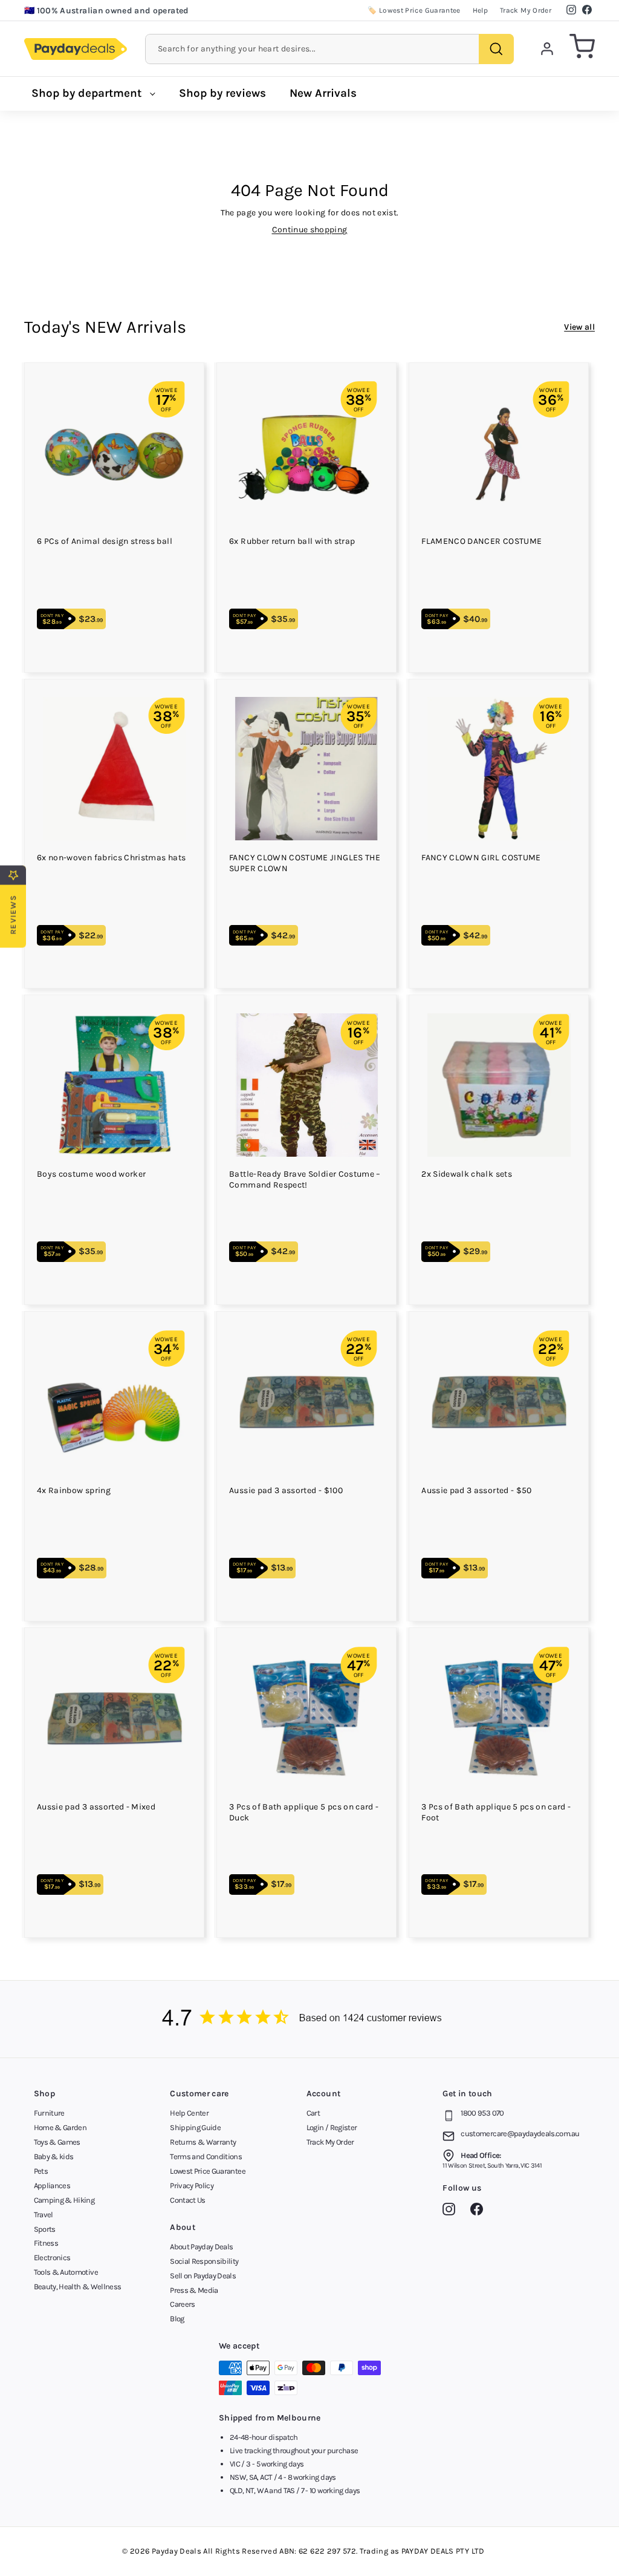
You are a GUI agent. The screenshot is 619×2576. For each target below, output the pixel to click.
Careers (182, 2304)
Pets (41, 2171)
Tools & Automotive (66, 2272)
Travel (44, 2215)
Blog (177, 2319)
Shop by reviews (222, 93)
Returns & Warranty (203, 2142)
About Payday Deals (201, 2247)
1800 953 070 (482, 2113)
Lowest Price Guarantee (208, 2171)
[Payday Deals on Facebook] (480, 2211)
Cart (313, 2113)
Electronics (52, 2257)
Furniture (49, 2113)
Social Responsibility (204, 2261)
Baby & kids (54, 2156)
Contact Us (188, 2200)
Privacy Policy (192, 2185)
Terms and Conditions (206, 2156)
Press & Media (194, 2290)
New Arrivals (323, 93)
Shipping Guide (195, 2127)
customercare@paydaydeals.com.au (520, 2133)
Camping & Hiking (64, 2200)
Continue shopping (310, 230)
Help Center (189, 2113)
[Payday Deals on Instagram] (452, 2211)
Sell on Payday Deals (203, 2276)
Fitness (46, 2243)
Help (480, 10)
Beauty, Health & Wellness (78, 2287)
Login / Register (332, 2127)
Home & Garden (60, 2127)
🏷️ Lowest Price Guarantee (414, 10)
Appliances (52, 2185)
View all (579, 327)
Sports (45, 2229)
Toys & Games (57, 2142)
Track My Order (526, 10)
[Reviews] (309, 2019)
